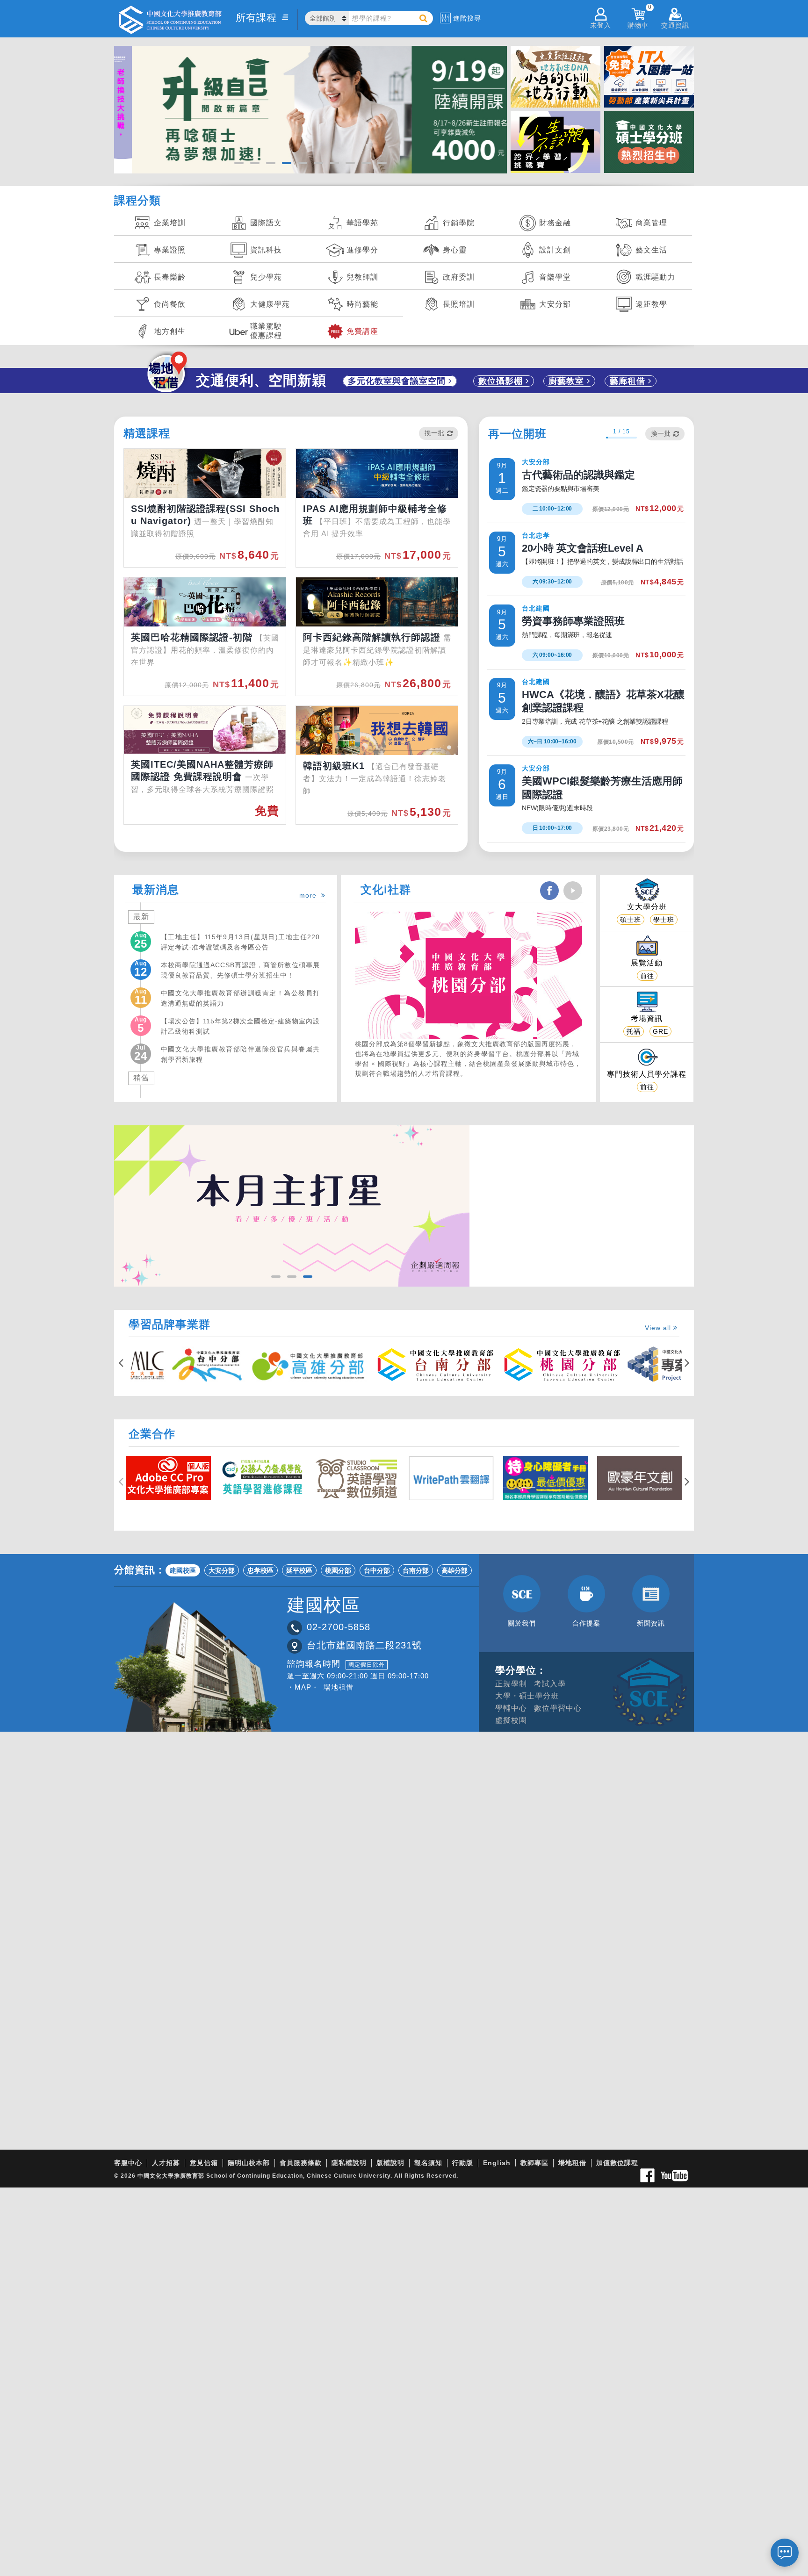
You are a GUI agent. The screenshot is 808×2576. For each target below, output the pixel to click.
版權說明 (390, 2163)
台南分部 (416, 1570)
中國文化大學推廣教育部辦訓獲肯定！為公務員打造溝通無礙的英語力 (240, 998)
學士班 (664, 920)
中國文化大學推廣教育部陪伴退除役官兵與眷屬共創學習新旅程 (240, 1054)
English (497, 2163)
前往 (647, 976)
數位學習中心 (558, 1708)
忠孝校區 (260, 1570)
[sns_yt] (573, 891)
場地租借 (339, 1687)
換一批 (434, 433)
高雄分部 (454, 1570)
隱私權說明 (349, 2163)
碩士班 (631, 920)
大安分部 (222, 1570)
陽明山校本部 (249, 2163)
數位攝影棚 (502, 381)
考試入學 (550, 1684)
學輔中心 (511, 1708)
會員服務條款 (301, 2163)
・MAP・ (303, 1687)
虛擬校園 (511, 1720)
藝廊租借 (629, 381)
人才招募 (166, 2163)
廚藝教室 (568, 381)
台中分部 (377, 1570)
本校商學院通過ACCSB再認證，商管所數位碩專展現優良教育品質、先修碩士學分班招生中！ (240, 970)
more (310, 895)
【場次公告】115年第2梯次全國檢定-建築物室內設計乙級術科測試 (240, 1026)
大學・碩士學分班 (527, 1696)
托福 (634, 1031)
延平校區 (299, 1570)
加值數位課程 (617, 2163)
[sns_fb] (549, 891)
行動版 (463, 2163)
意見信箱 (204, 2163)
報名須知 (428, 2163)
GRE (660, 1031)
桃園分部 (338, 1570)
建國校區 (183, 1570)
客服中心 (128, 2163)
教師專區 (534, 2163)
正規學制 (511, 1684)
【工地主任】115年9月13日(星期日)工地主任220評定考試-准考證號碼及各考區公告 (240, 942)
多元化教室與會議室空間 (398, 381)
